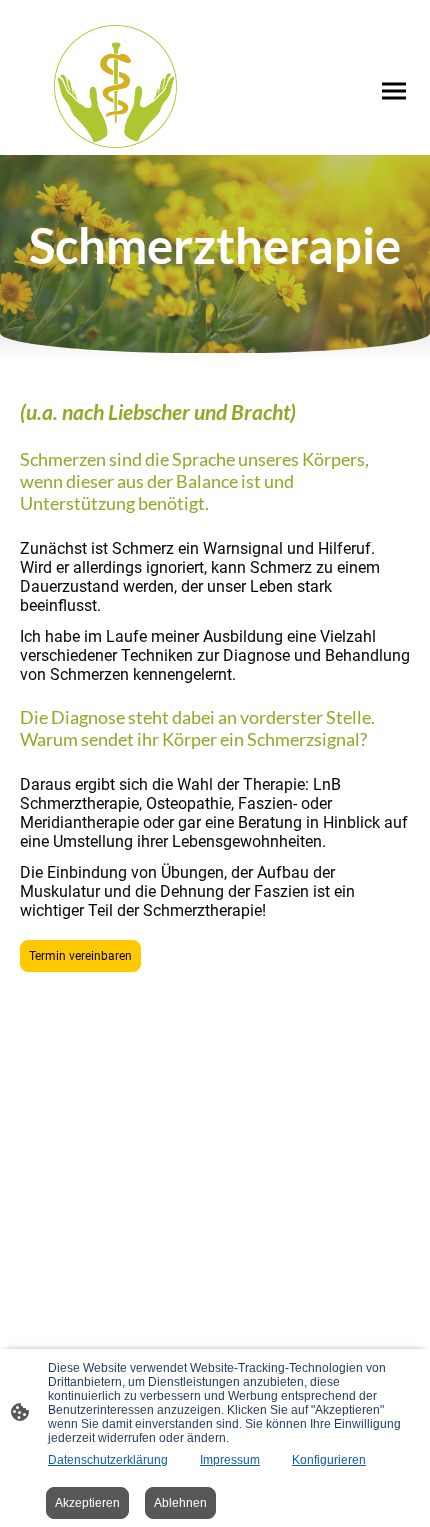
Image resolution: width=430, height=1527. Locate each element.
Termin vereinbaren (80, 956)
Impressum (230, 1460)
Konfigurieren (329, 1460)
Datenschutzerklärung (108, 1460)
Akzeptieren (87, 1503)
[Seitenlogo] (115, 86)
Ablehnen (180, 1503)
